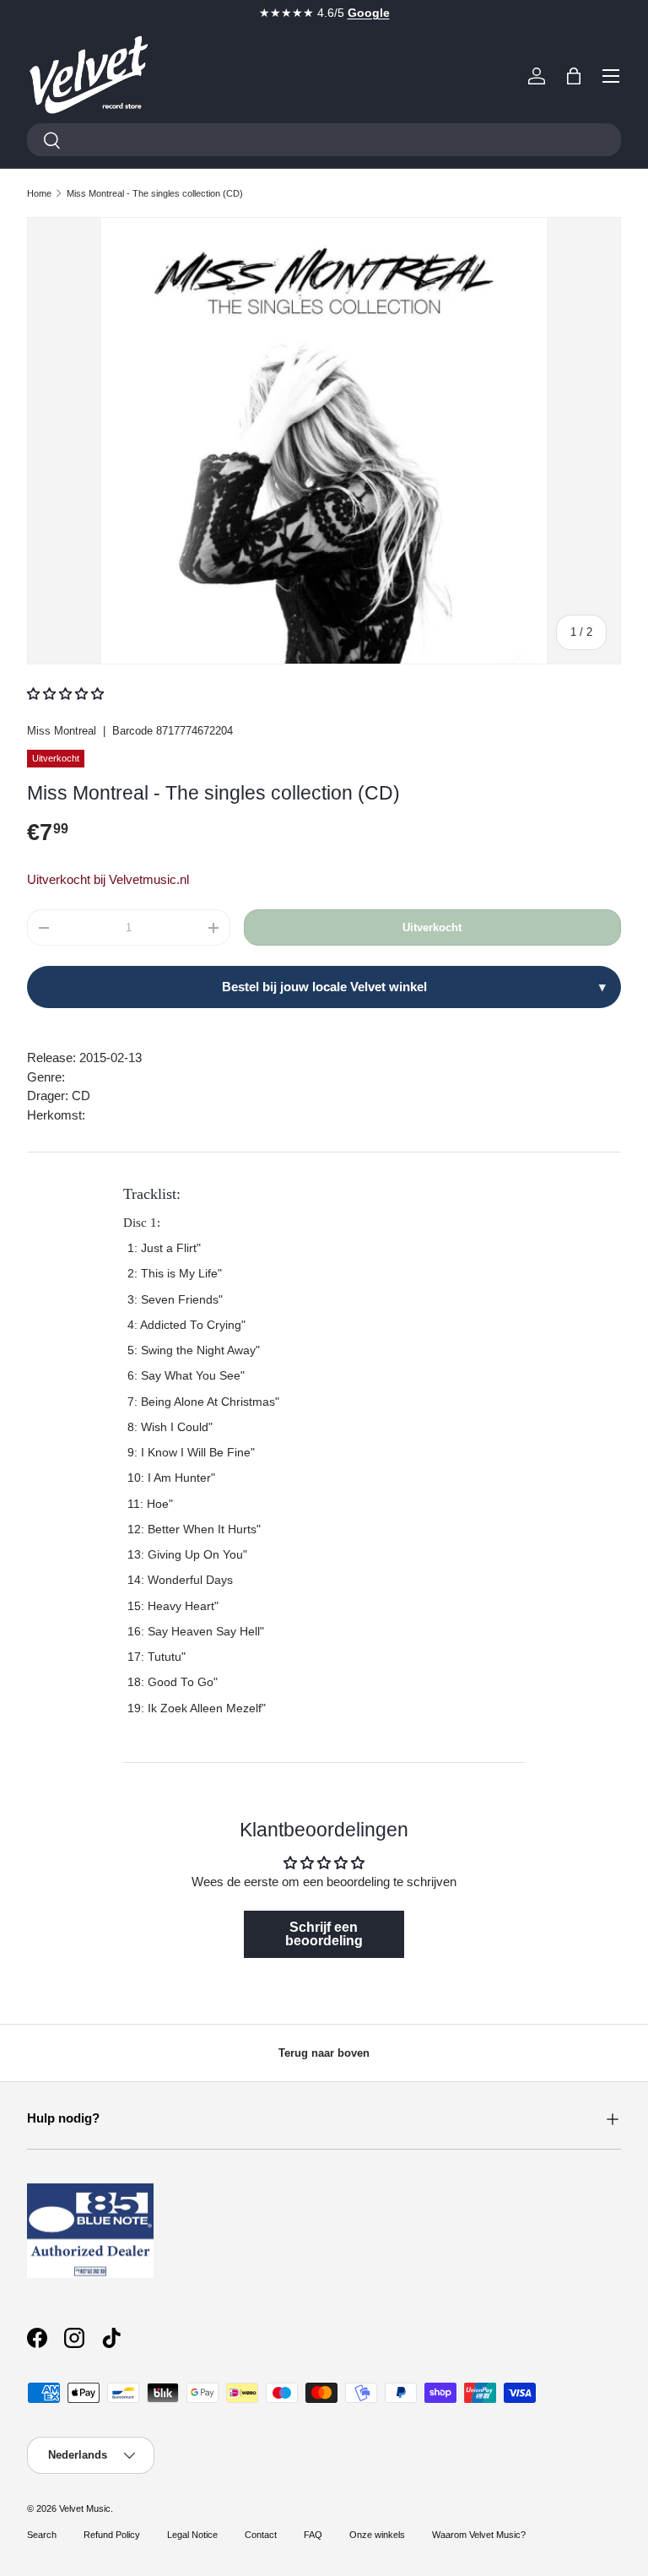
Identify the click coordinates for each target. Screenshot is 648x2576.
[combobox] (324, 140)
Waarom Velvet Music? (479, 2535)
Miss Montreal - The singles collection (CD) (155, 193)
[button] (574, 76)
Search (42, 2535)
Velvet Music (85, 2508)
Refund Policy (112, 2535)
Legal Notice (192, 2535)
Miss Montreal (62, 731)
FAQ (313, 2535)
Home (39, 193)
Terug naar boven (324, 2053)
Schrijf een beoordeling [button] (324, 1934)
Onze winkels (377, 2535)
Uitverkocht (432, 927)
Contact (261, 2535)
